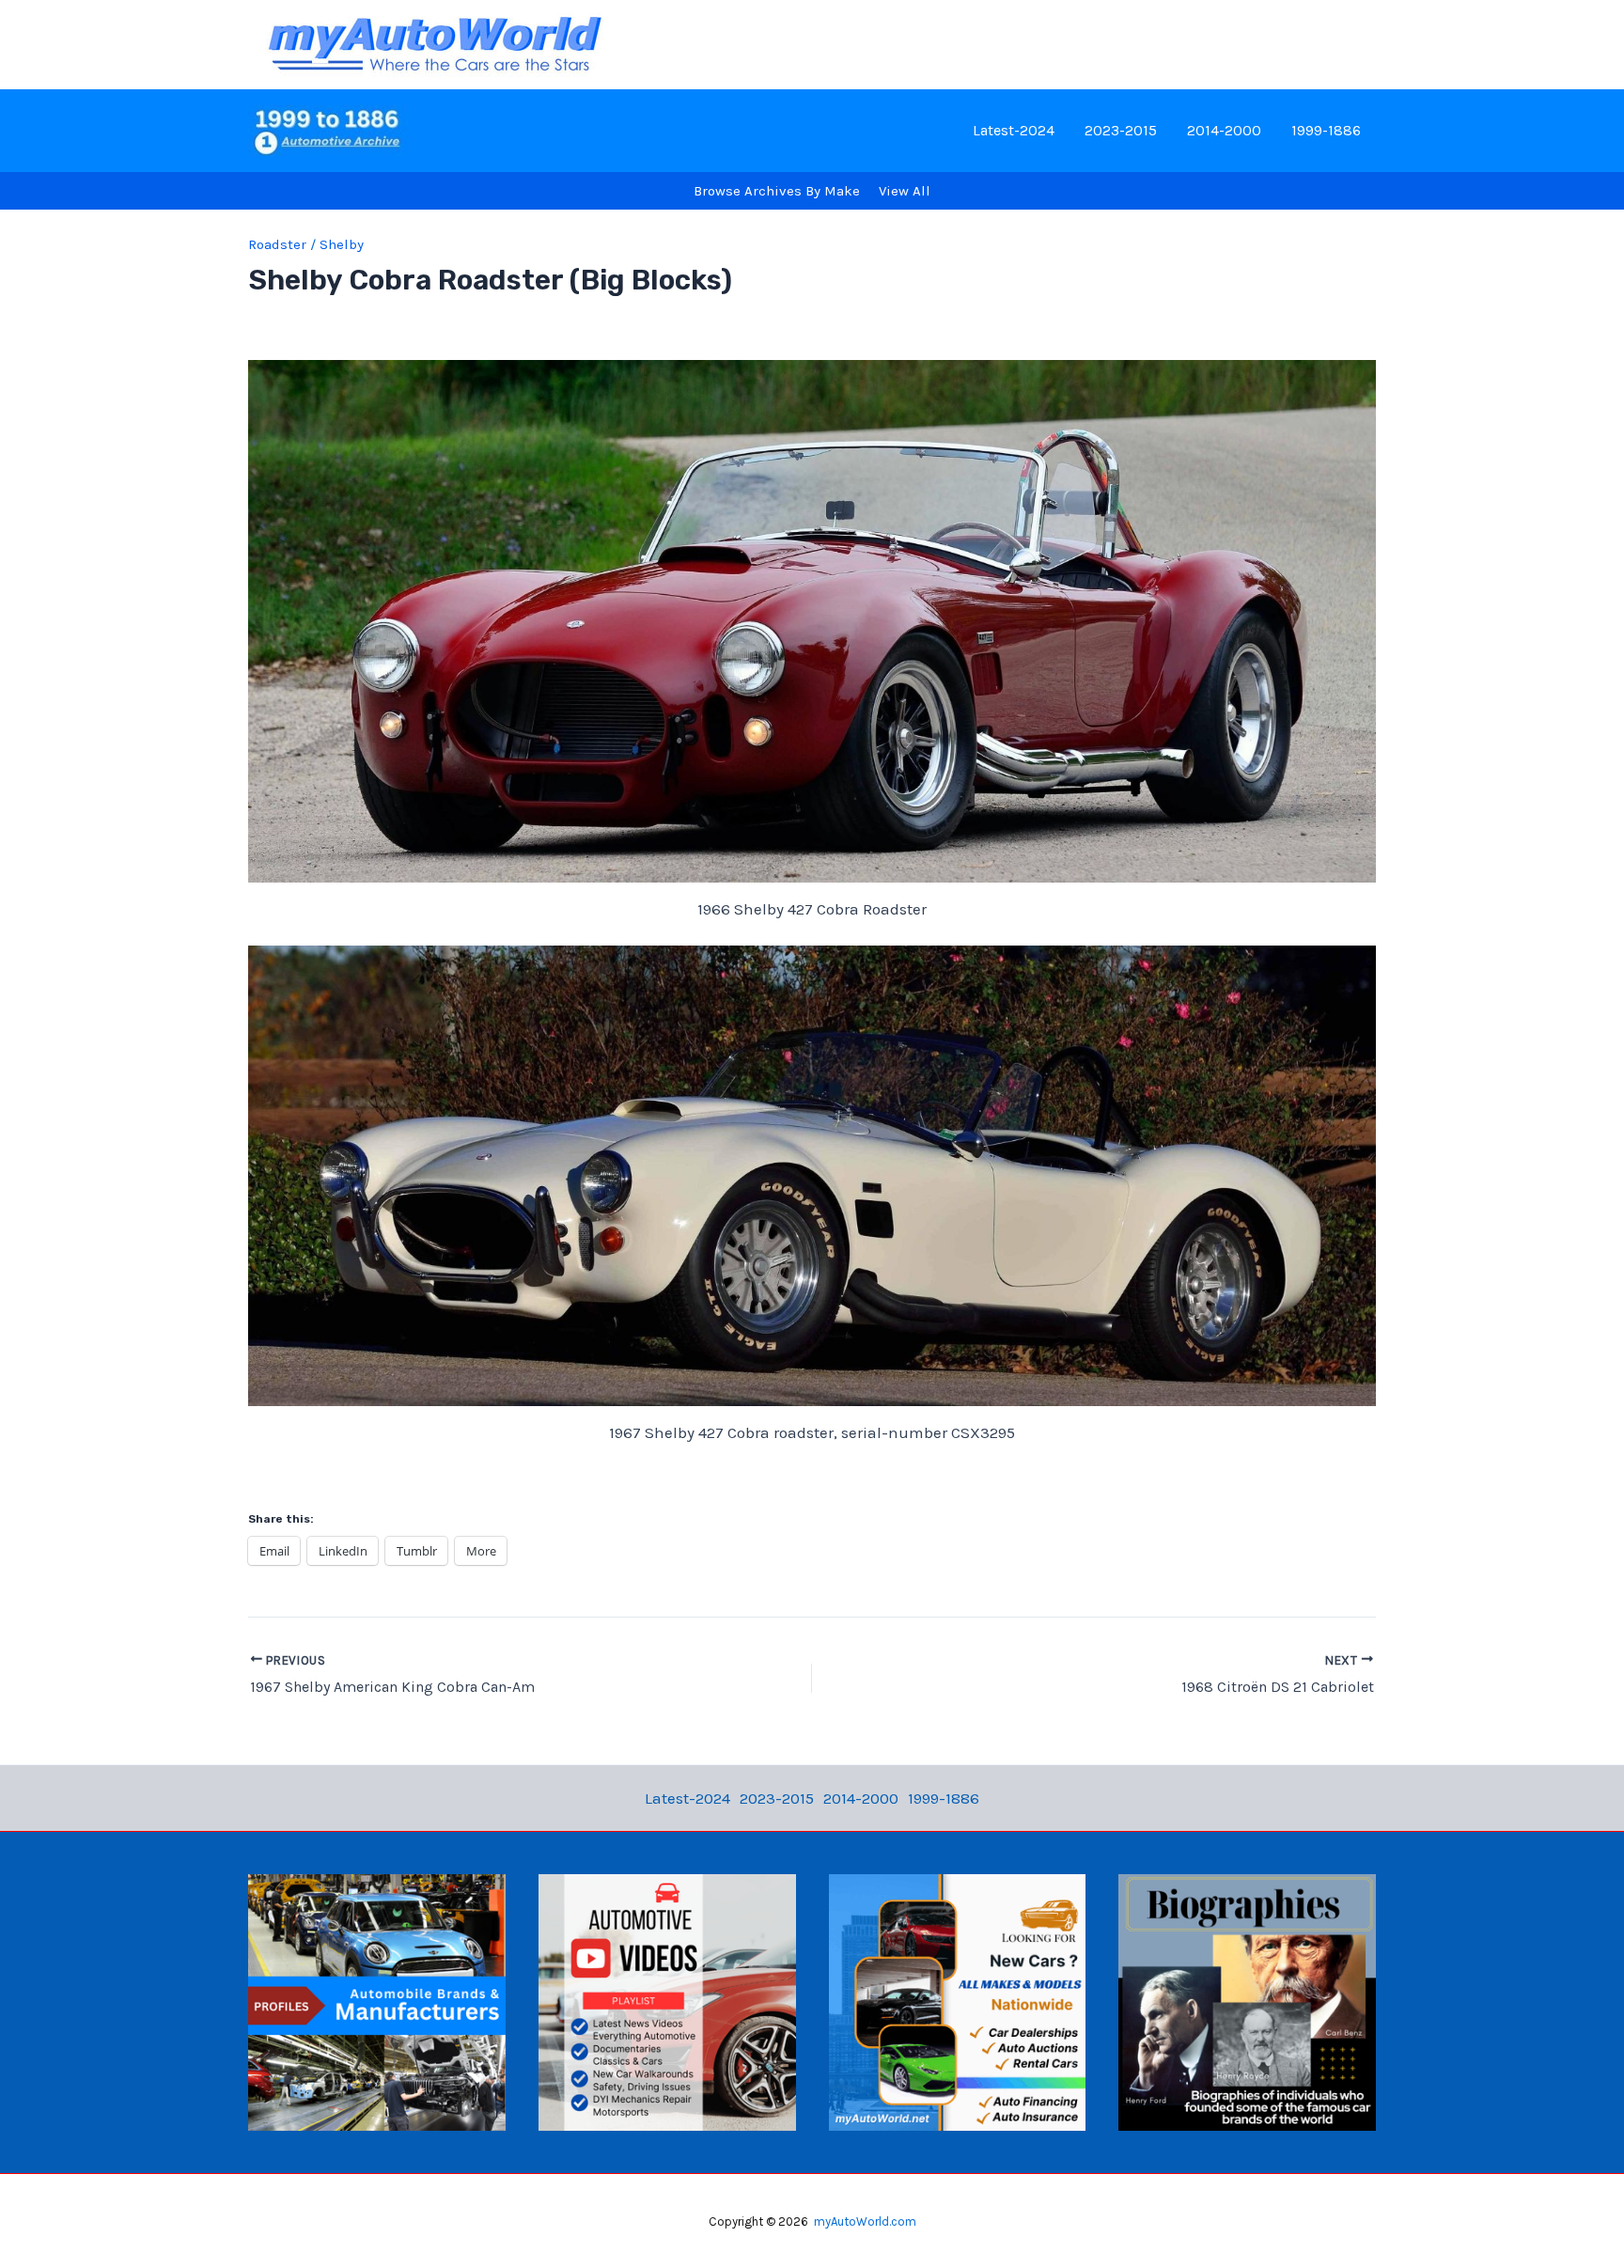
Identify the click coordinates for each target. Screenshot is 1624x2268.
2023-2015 (1121, 130)
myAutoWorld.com (865, 2221)
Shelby (342, 244)
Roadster (277, 244)
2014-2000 (1224, 130)
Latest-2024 (1014, 130)
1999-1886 (1326, 130)
